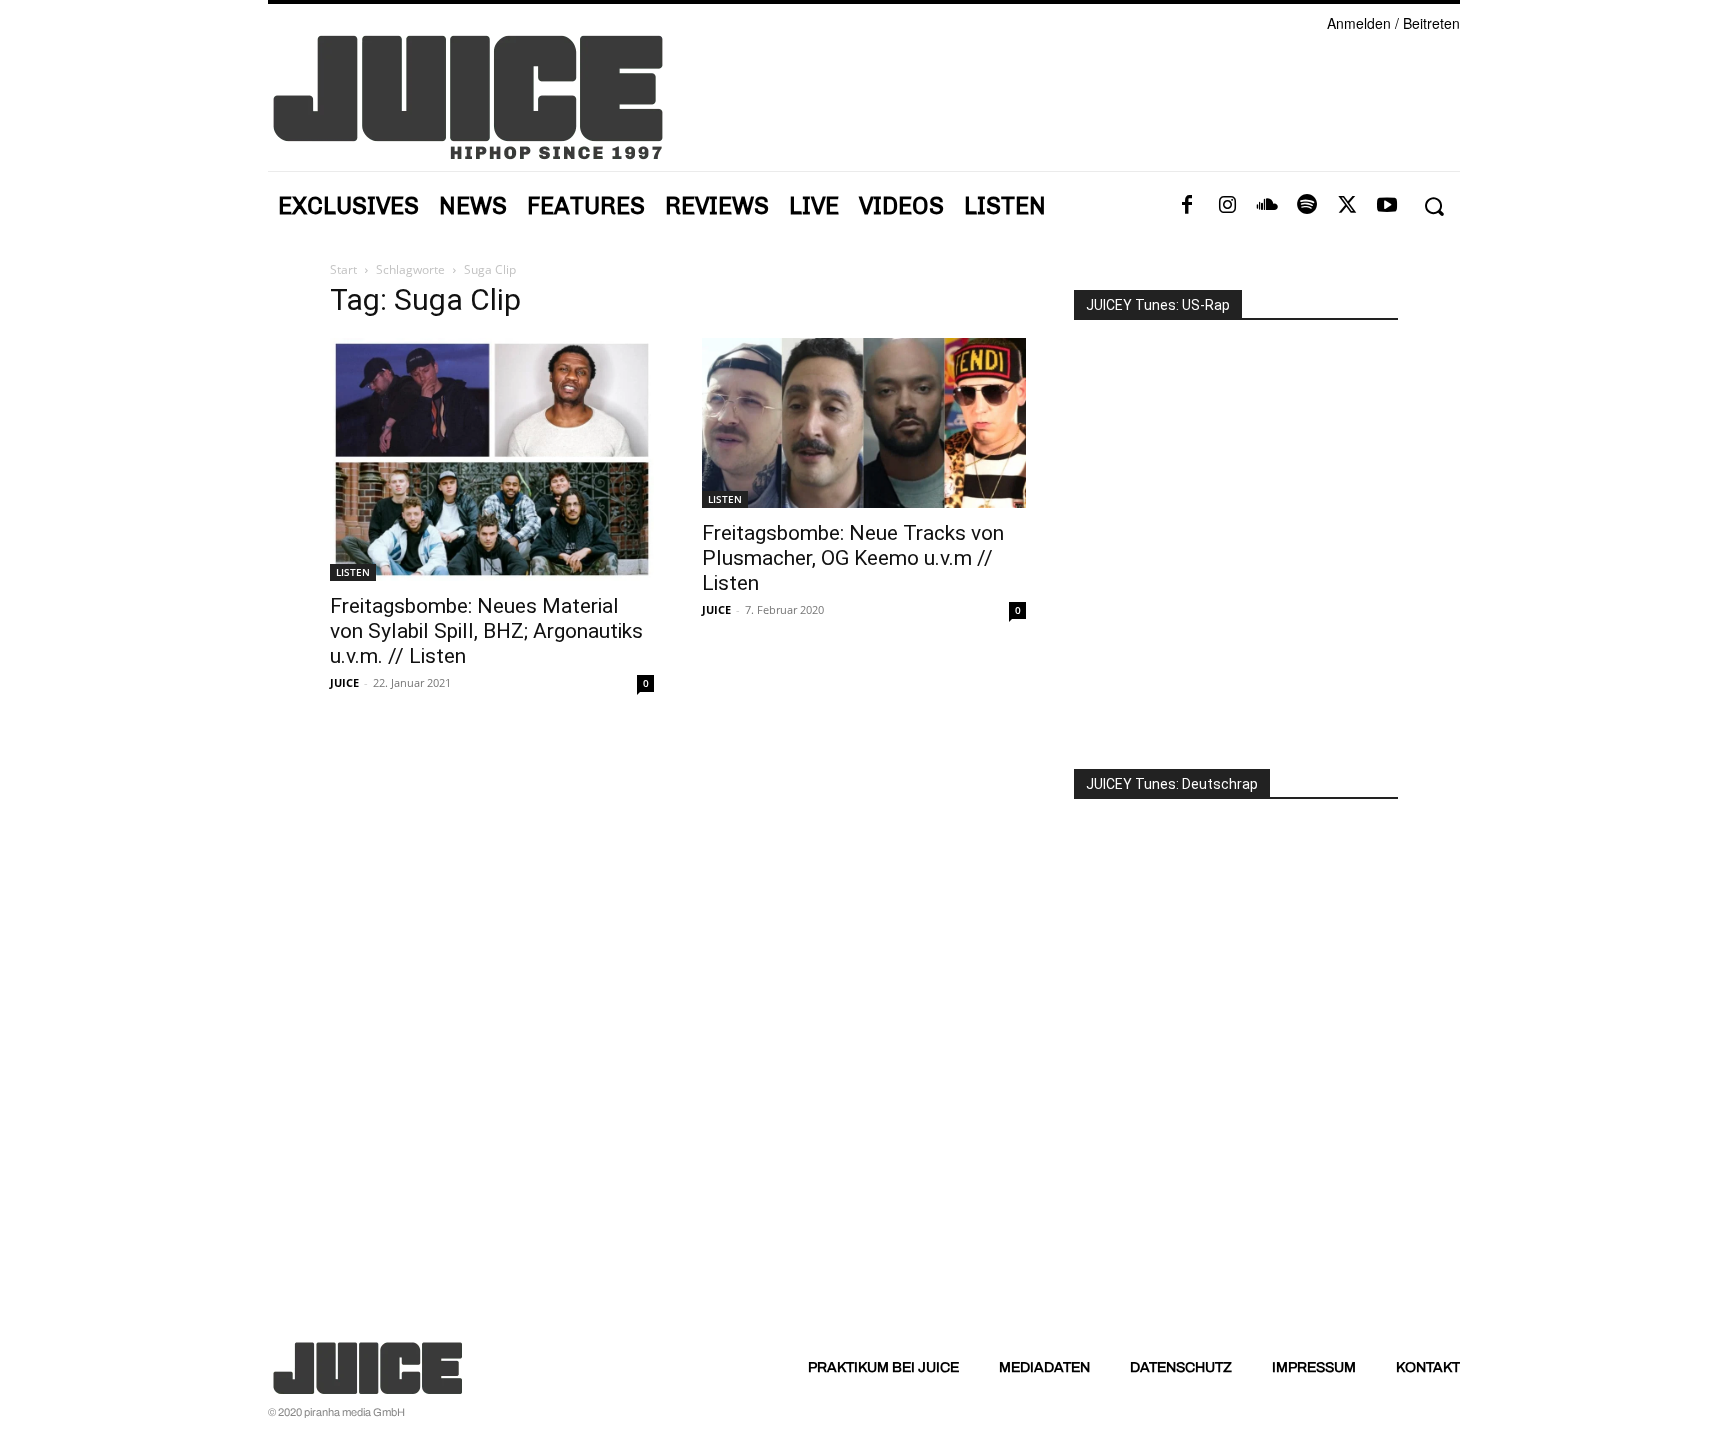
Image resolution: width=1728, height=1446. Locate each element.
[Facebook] (1187, 206)
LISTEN (353, 572)
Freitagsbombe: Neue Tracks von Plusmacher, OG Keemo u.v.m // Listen (853, 558)
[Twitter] (1347, 206)
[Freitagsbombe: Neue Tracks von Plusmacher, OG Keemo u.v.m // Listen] (864, 423)
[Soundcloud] (1267, 206)
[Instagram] (1227, 206)
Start (343, 269)
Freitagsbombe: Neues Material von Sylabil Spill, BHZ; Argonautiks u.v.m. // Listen (486, 631)
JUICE (344, 682)
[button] (1433, 206)
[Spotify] (1307, 206)
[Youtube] (1387, 206)
